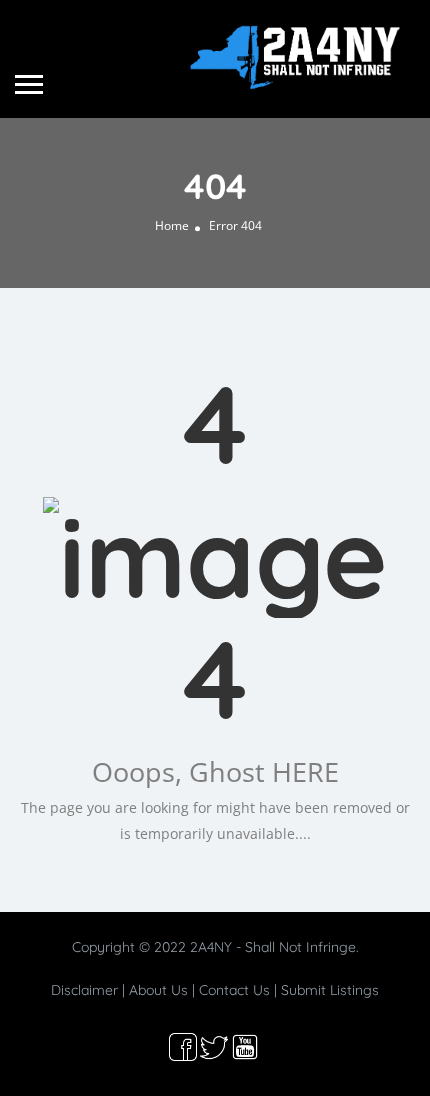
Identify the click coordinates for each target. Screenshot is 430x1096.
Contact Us (234, 990)
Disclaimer (84, 990)
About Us (158, 990)
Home (172, 225)
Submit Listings (330, 990)
